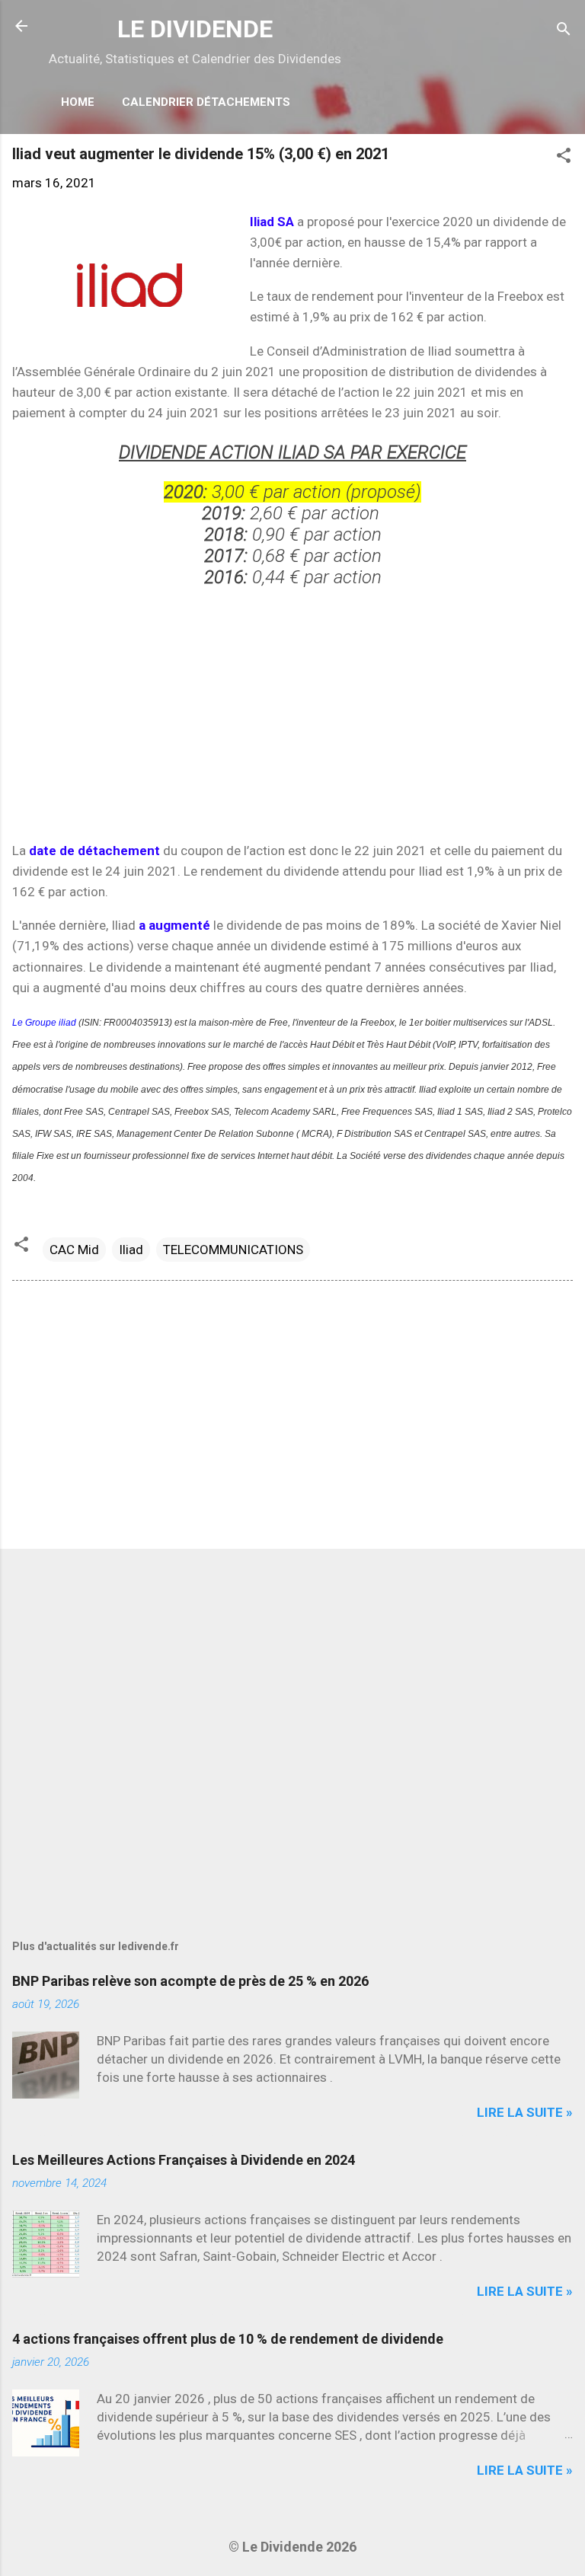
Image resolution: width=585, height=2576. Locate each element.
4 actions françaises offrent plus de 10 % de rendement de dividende (228, 2339)
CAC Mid (74, 1250)
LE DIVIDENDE (195, 29)
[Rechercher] (564, 31)
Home (78, 102)
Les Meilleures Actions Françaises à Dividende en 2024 (184, 2160)
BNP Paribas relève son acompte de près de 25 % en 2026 (190, 1981)
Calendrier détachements (206, 102)
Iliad (131, 1250)
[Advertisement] (292, 713)
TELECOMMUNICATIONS (233, 1250)
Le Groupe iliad (45, 1023)
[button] (564, 158)
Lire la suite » (525, 2112)
